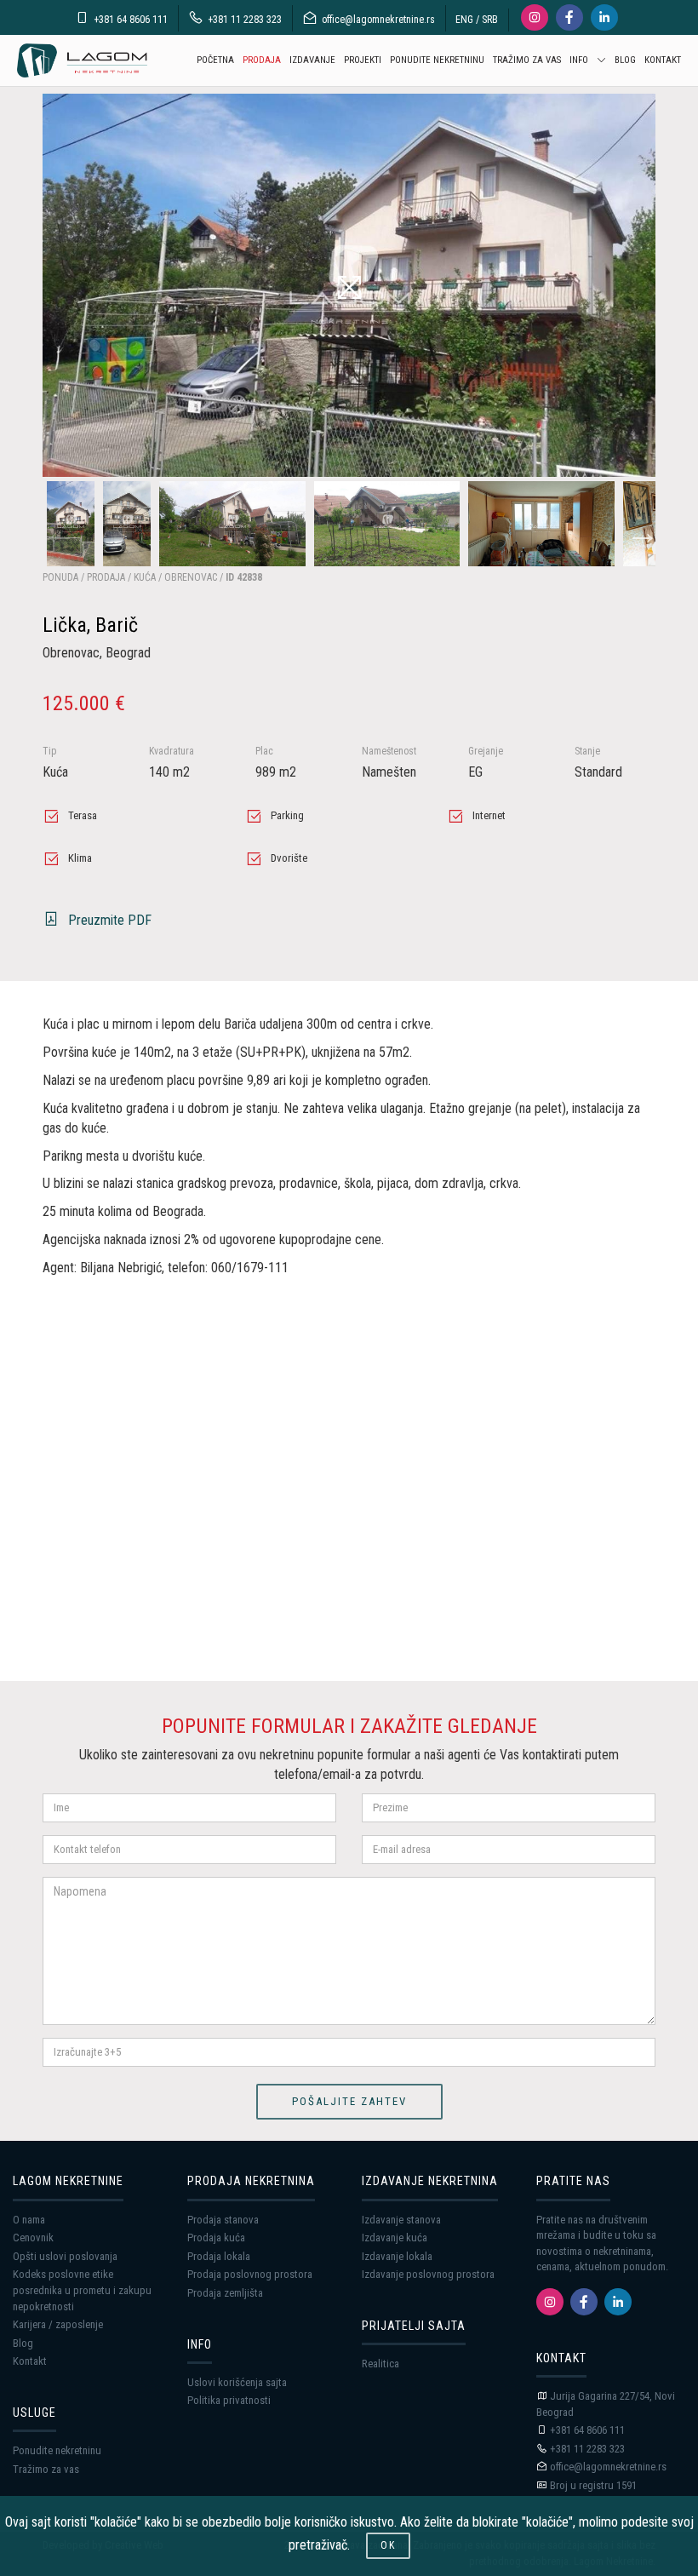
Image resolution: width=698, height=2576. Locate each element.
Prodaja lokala (219, 2256)
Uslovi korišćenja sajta (237, 2382)
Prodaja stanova (223, 2220)
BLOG (625, 60)
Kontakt (30, 2361)
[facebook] (584, 2302)
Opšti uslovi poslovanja (65, 2256)
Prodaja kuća (216, 2238)
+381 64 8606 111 (131, 20)
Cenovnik (33, 2238)
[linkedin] (618, 2302)
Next (634, 524)
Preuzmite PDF (110, 920)
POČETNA (215, 60)
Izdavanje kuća (395, 2238)
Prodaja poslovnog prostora (250, 2274)
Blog (23, 2343)
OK (388, 2545)
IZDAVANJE (312, 60)
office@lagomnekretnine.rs (378, 20)
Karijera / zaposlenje (58, 2324)
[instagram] (550, 2302)
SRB (490, 20)
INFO (579, 60)
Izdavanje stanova (401, 2220)
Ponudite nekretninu (57, 2450)
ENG (464, 20)
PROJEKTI (363, 60)
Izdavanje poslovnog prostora (428, 2274)
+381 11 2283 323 (245, 20)
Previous (51, 524)
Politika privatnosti (229, 2400)
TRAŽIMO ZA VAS (527, 60)
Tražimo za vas (46, 2469)
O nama (29, 2220)
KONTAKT (663, 60)
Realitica (380, 2364)
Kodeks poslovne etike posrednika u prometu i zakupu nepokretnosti (82, 2290)
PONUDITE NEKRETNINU (437, 60)
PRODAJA (262, 60)
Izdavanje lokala (397, 2256)
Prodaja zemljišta (225, 2293)
